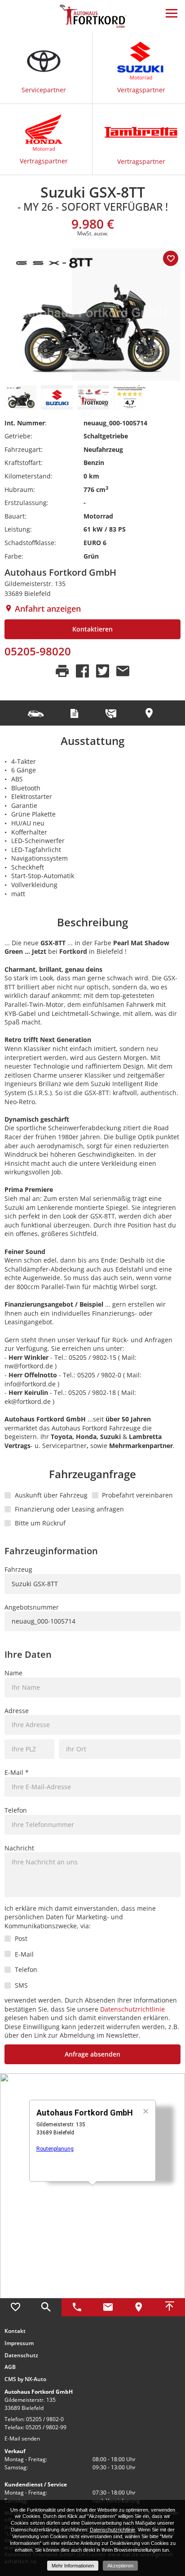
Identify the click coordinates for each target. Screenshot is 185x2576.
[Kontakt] (108, 2307)
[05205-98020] (77, 2307)
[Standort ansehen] (150, 713)
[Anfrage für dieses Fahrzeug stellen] (112, 713)
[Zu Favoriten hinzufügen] (171, 258)
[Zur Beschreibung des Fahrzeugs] (75, 713)
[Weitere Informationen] (92, 16)
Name (13, 1673)
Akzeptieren (120, 2566)
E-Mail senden (22, 2438)
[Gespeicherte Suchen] (46, 2307)
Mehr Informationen (73, 2566)
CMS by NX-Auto (25, 2379)
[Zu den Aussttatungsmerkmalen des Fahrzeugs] (37, 713)
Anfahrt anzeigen (47, 609)
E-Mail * (17, 1772)
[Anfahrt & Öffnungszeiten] (139, 2307)
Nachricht (19, 1848)
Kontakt (15, 2331)
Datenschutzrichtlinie (132, 2009)
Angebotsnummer (32, 1607)
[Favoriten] (15, 2307)
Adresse (17, 1711)
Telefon (16, 1810)
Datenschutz (21, 2355)
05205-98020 (38, 651)
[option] (92, 315)
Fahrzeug (18, 1569)
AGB (10, 2367)
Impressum (19, 2343)
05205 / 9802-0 (45, 2419)
